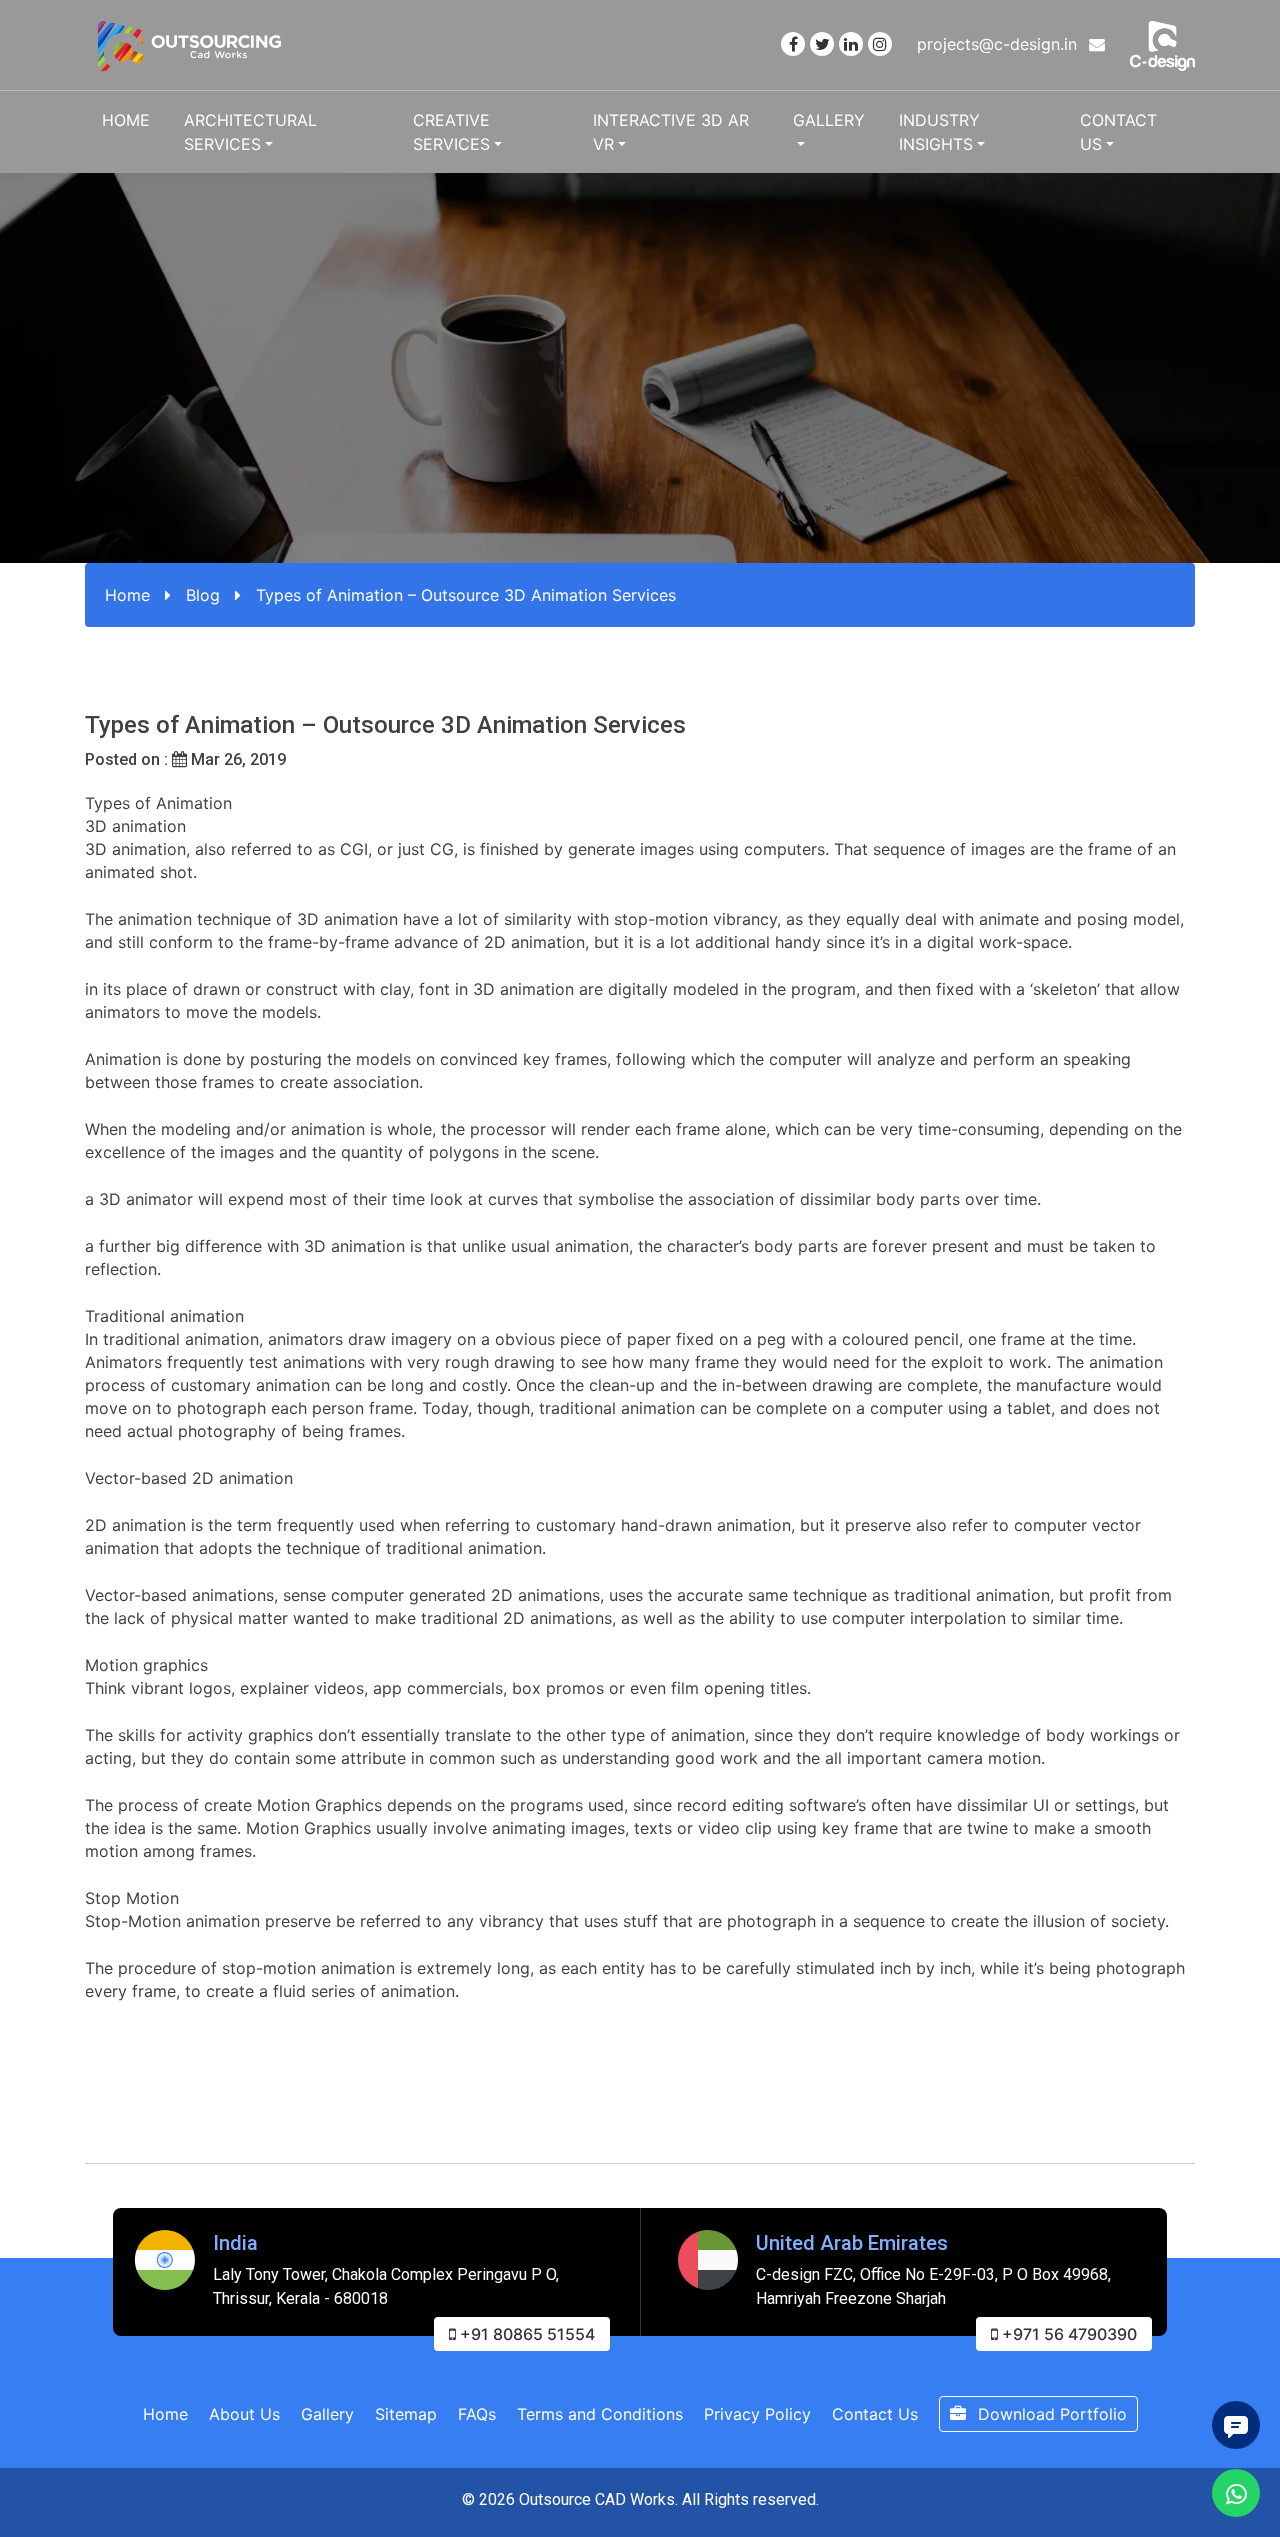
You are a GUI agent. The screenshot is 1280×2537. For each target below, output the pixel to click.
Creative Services (451, 132)
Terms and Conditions (600, 2414)
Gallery (829, 120)
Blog (203, 595)
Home (126, 120)
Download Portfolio (1050, 2414)
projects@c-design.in (999, 44)
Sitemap (406, 2414)
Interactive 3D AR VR (671, 132)
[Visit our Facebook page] (793, 44)
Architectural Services (250, 132)
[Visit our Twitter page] (822, 44)
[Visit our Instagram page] (880, 44)
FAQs (477, 2414)
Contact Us (1118, 132)
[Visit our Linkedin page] (851, 44)
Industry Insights (939, 132)
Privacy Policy (757, 2414)
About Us (244, 2414)
